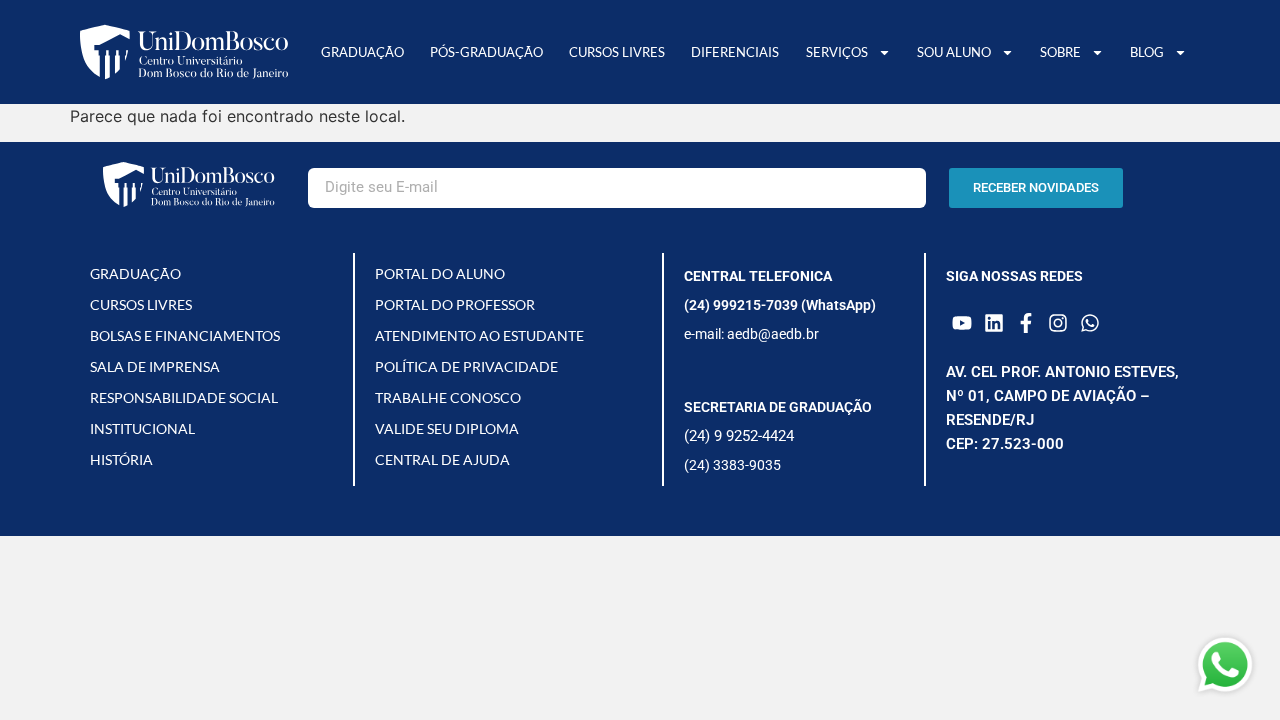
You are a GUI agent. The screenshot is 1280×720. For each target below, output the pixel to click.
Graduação (362, 52)
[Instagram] (1058, 323)
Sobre (1060, 52)
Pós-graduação (486, 52)
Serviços (837, 52)
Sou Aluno (954, 52)
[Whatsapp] (1090, 323)
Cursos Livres (617, 52)
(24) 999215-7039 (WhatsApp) (780, 305)
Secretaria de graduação (778, 407)
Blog (1147, 52)
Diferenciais (735, 52)
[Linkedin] (994, 323)
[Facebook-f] (1026, 323)
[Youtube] (962, 323)
